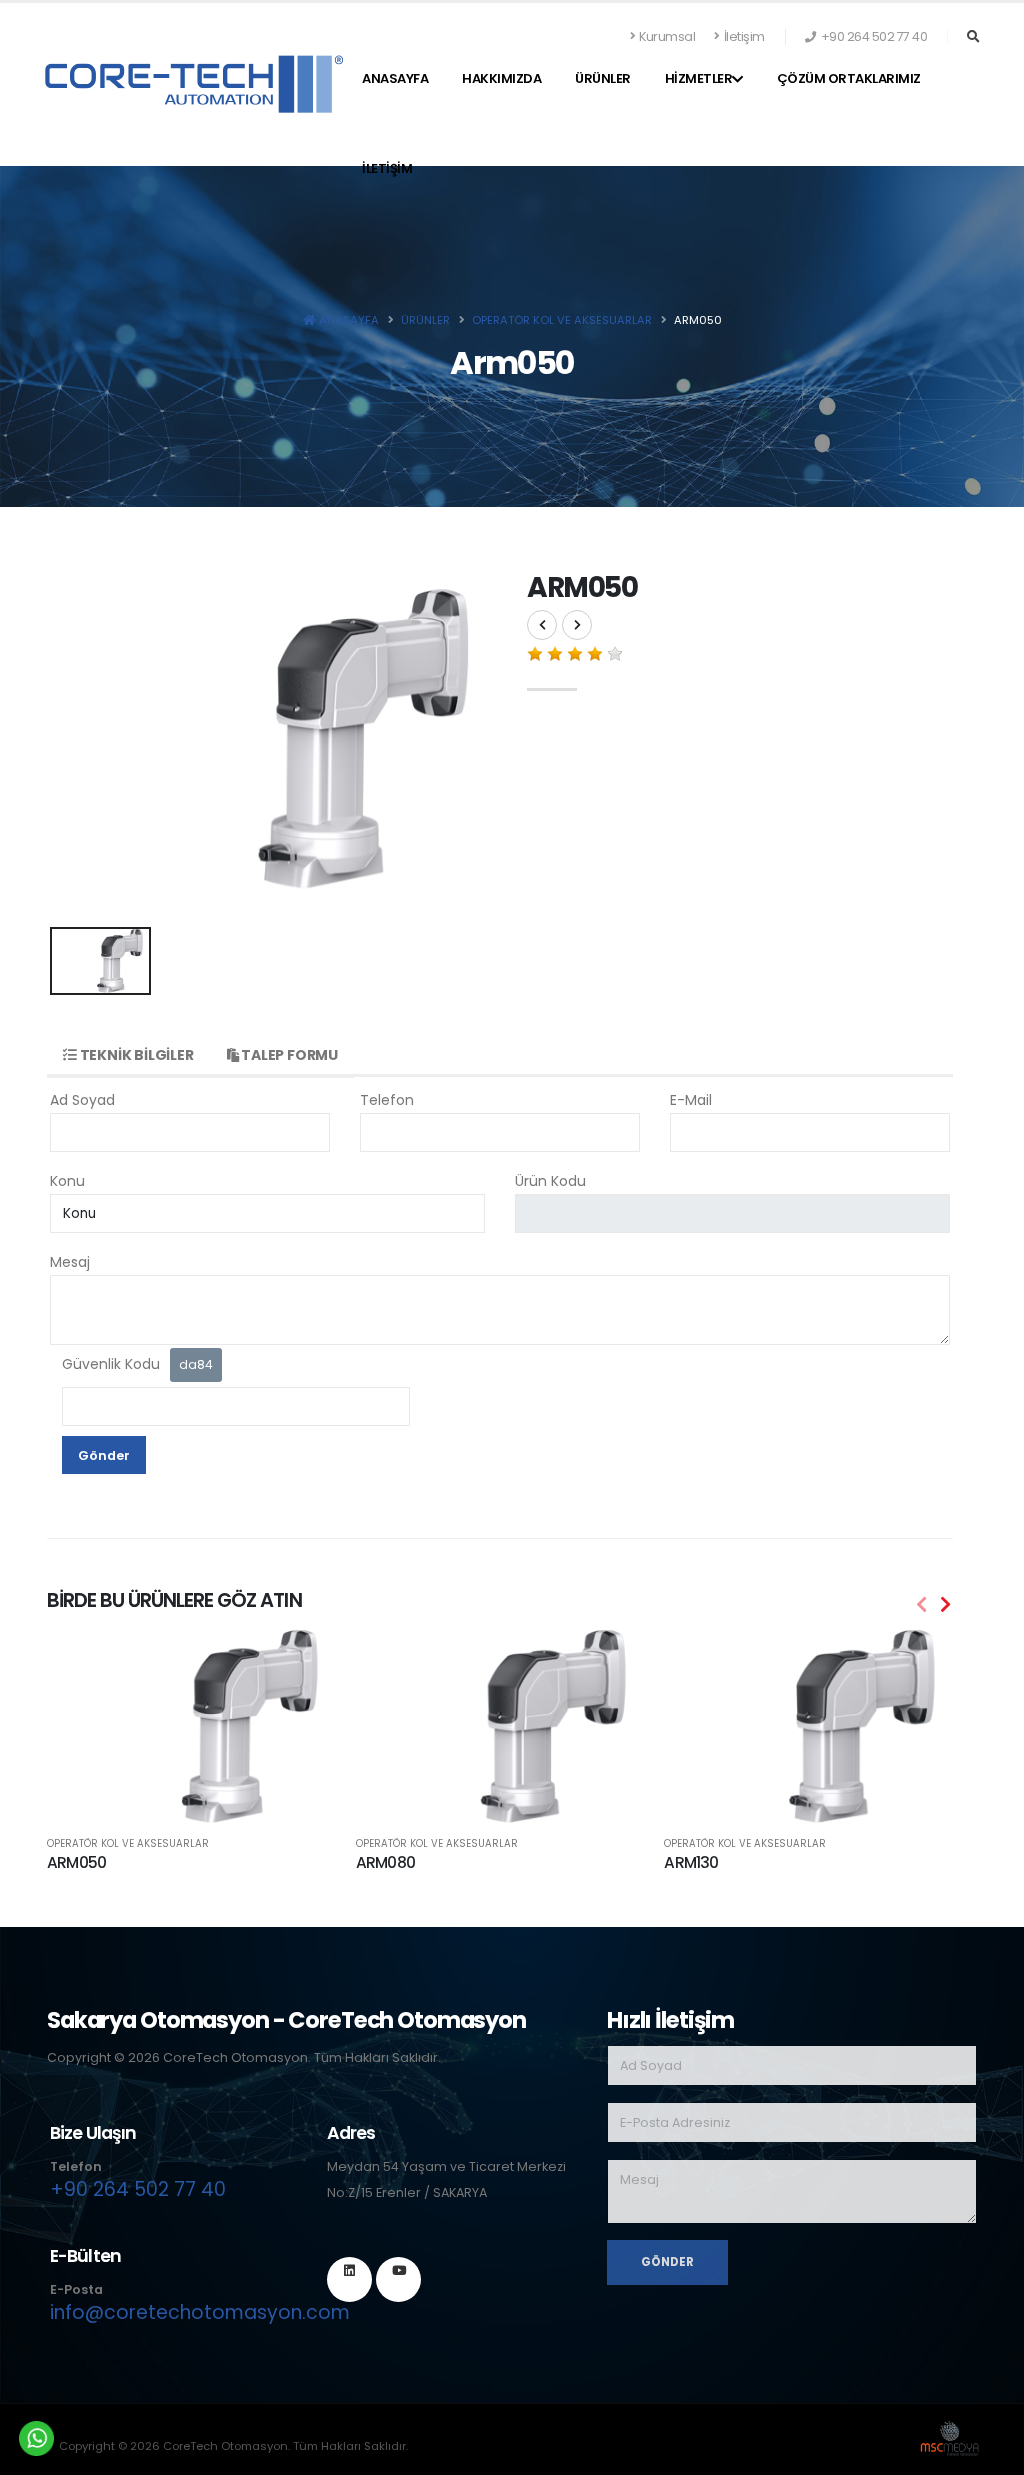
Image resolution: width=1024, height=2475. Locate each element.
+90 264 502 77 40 (138, 2189)
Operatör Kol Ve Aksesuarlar (562, 320)
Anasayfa (395, 78)
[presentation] (922, 1605)
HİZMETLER (699, 78)
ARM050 (76, 1862)
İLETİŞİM (387, 168)
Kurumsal (667, 36)
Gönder (104, 1455)
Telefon (387, 1100)
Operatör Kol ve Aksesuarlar (128, 1844)
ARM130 (691, 1862)
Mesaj (70, 1262)
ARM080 (385, 1862)
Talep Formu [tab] (288, 1055)
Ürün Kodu (550, 1181)
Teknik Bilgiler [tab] (135, 1055)
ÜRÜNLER (603, 78)
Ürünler (425, 320)
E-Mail (691, 1100)
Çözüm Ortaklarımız (849, 78)
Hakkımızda (501, 78)
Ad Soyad (82, 1100)
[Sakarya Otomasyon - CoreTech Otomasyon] (194, 83)
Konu (67, 1181)
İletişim (744, 36)
